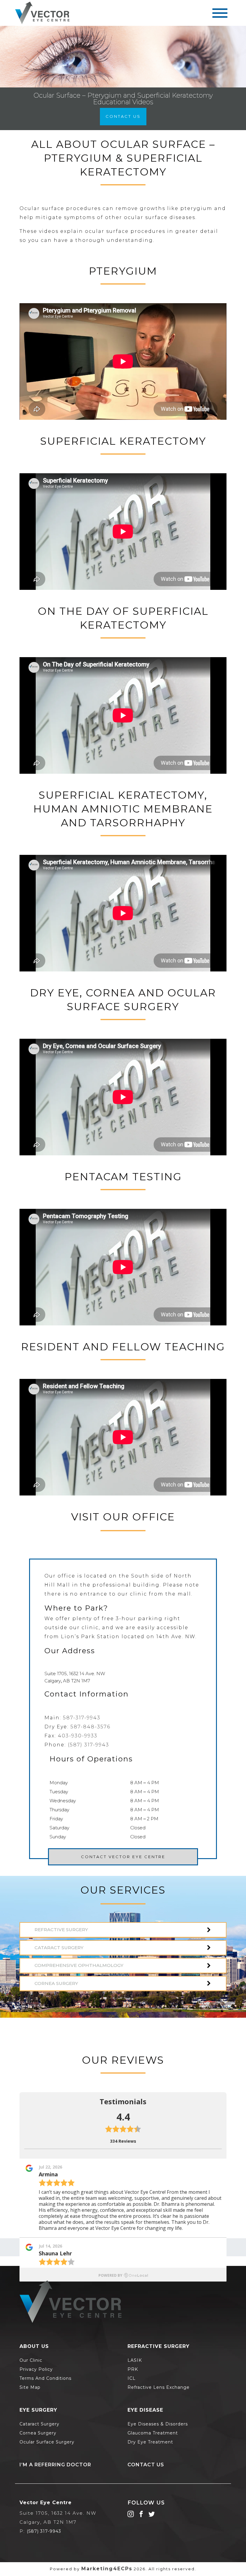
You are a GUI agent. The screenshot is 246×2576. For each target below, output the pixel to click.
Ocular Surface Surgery (47, 2442)
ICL (132, 2378)
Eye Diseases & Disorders (158, 2424)
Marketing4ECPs (107, 2569)
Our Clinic (31, 2360)
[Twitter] (152, 2514)
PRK (133, 2369)
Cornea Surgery (38, 2433)
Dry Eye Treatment (150, 2442)
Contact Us (123, 116)
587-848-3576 (90, 1727)
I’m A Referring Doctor (55, 2465)
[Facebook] (141, 2514)
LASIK (135, 2360)
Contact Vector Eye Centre (123, 1857)
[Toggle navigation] (220, 13)
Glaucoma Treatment (153, 2433)
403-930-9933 (78, 1736)
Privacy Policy (36, 2369)
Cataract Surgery (39, 2424)
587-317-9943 (82, 1718)
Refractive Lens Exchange (159, 2387)
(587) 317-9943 (88, 1745)
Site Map (30, 2387)
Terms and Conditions (45, 2378)
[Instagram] (131, 2514)
